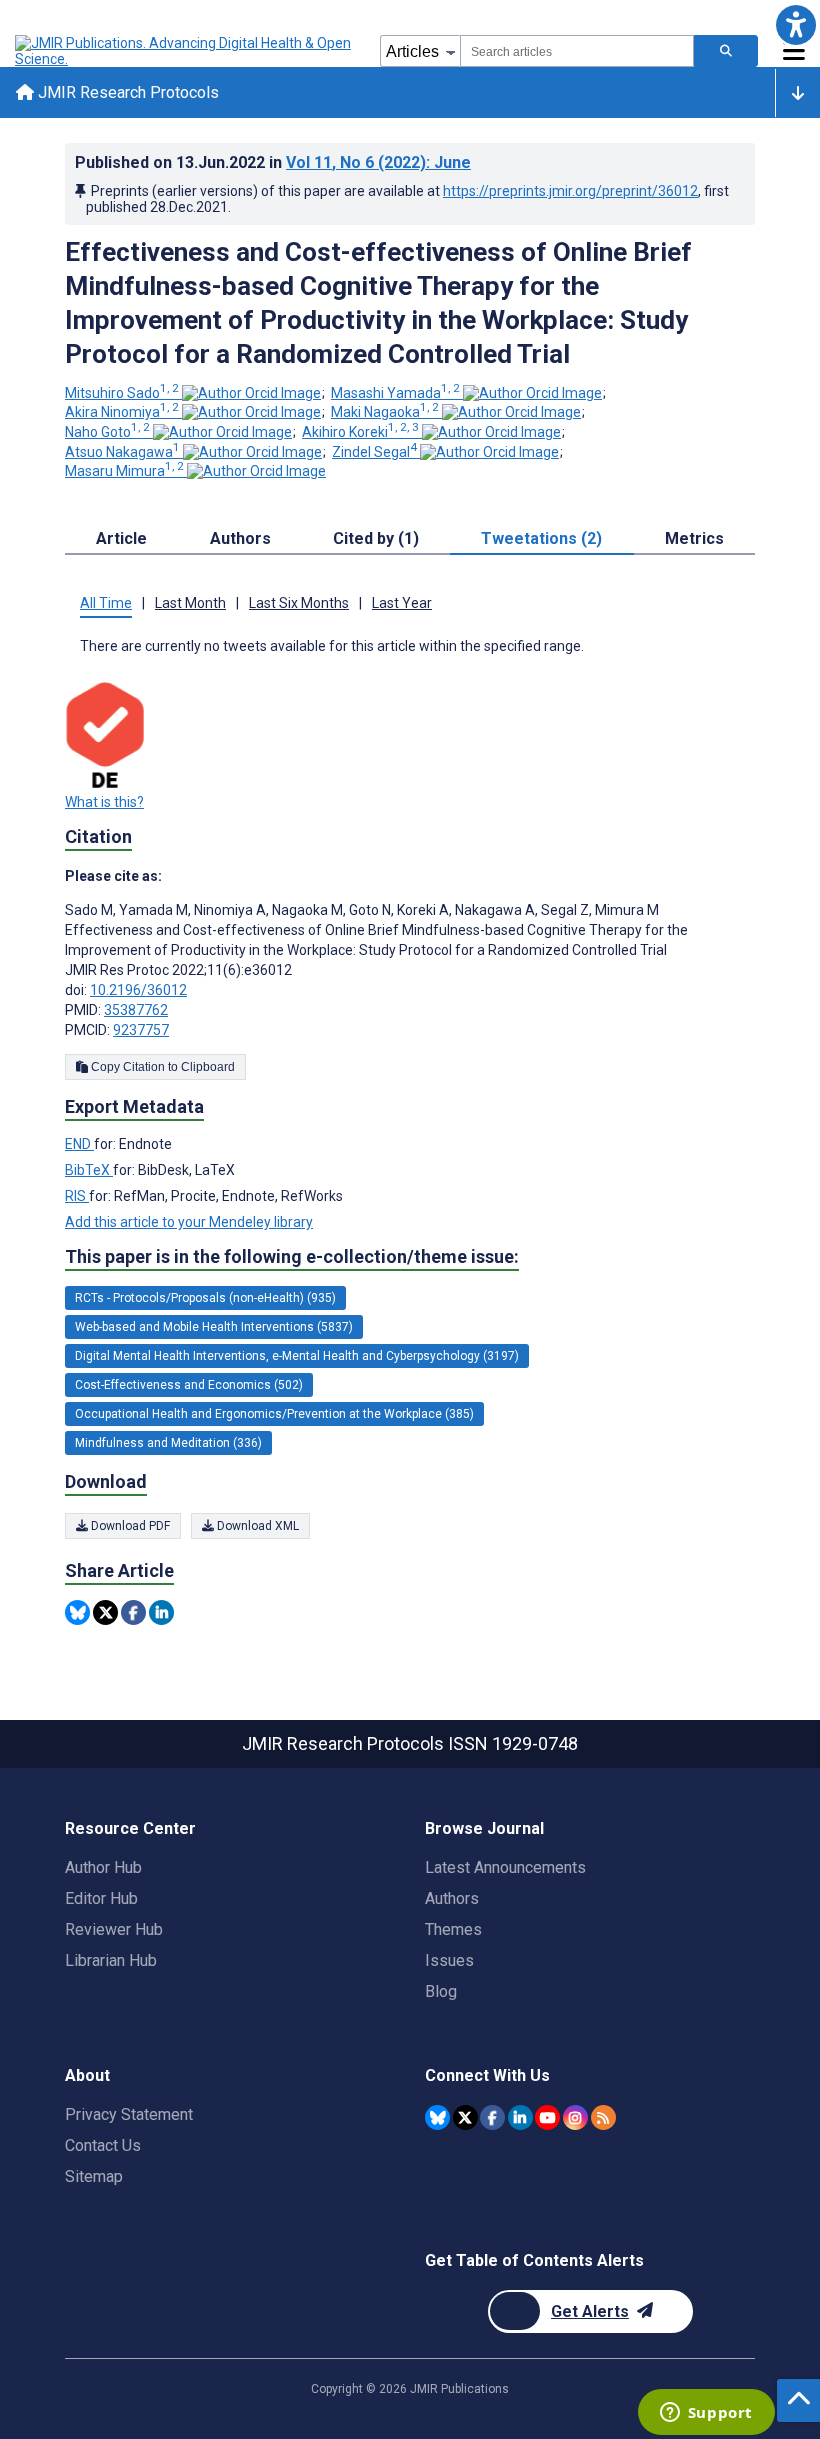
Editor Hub (101, 1898)
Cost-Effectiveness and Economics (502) (189, 1385)
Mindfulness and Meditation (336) (168, 1443)
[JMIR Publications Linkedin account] (520, 2117)
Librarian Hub (111, 1960)
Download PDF (129, 1526)
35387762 (136, 1010)
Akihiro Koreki (360, 432)
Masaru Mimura (124, 471)
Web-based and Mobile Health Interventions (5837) (214, 1327)
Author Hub (103, 1867)
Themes (453, 1929)
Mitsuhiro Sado (122, 393)
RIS (77, 1196)
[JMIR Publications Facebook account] (492, 2117)
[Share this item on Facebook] (133, 1612)
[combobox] (577, 51)
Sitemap (94, 2176)
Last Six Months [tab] (299, 603)
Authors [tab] (240, 538)
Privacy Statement (129, 2114)
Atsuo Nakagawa (122, 452)
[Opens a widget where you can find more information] (706, 2414)
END (79, 1144)
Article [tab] (121, 538)
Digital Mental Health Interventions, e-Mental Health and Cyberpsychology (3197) (297, 1356)
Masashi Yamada (395, 393)
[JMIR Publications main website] (185, 51)
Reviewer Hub (114, 1929)
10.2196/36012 (138, 990)
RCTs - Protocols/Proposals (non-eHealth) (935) (205, 1298)
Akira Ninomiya (122, 412)
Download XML (256, 1526)
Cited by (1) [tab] (376, 538)
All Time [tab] (106, 603)
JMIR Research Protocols (126, 92)
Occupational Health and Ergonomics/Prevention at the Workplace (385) (274, 1414)
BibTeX (89, 1170)
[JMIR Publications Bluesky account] (437, 2117)
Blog (441, 1991)
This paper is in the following (292, 1256)
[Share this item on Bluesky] (77, 1612)
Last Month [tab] (190, 603)
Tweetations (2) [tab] (541, 538)
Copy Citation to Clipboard (161, 1067)
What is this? (104, 802)
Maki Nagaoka (385, 412)
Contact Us (103, 2145)
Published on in (273, 162)
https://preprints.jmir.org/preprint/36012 (570, 191)
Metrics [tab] (694, 538)
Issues (449, 1960)
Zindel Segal (374, 452)
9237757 (141, 1030)
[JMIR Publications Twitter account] (465, 2117)
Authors (452, 1898)
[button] (795, 24)
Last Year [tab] (402, 603)
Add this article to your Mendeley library (189, 1222)
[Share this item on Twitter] (105, 1612)
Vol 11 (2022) (378, 162)
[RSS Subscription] (603, 2117)
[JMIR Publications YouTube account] (547, 2117)
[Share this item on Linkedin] (161, 1612)
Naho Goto (107, 432)
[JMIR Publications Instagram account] (575, 2117)
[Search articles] (726, 51)
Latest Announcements (505, 1867)
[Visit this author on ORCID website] (251, 393)
